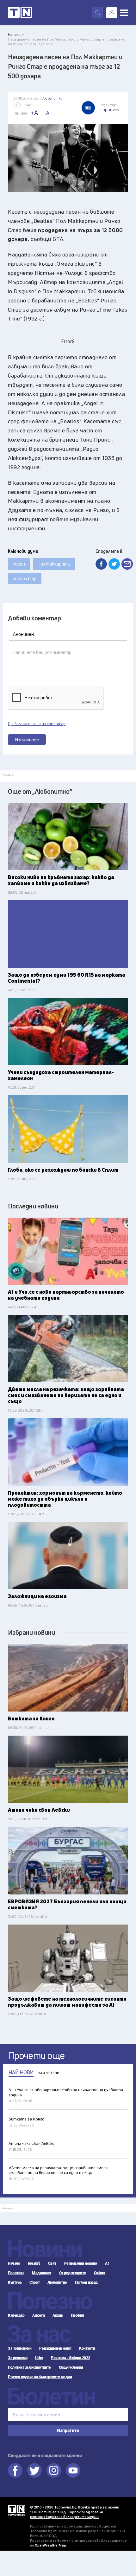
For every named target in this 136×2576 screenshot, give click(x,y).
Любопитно (57, 2282)
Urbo (39, 2358)
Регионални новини (81, 2263)
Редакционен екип (55, 2348)
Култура (15, 2282)
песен (19, 564)
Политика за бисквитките (29, 2367)
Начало (14, 2263)
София (100, 2273)
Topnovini (17, 2510)
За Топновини (20, 2348)
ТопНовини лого (20, 13)
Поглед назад (86, 2282)
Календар (16, 2315)
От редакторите (73, 2273)
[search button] (98, 13)
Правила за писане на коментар (37, 724)
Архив (58, 2315)
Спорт (35, 2282)
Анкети (38, 2315)
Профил (77, 2315)
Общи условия (71, 2367)
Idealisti (34, 2263)
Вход (112, 13)
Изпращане (27, 739)
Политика (16, 2273)
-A (47, 113)
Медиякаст (42, 2273)
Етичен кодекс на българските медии (40, 2377)
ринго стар (25, 578)
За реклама (18, 2358)
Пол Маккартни (54, 564)
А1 (107, 2263)
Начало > (16, 34)
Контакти (87, 2348)
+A (34, 113)
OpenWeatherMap (50, 2545)
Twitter (34, 2470)
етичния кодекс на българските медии (64, 2517)
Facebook (15, 2470)
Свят (52, 2263)
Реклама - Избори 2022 (71, 2358)
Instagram (54, 2470)
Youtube (73, 2470)
